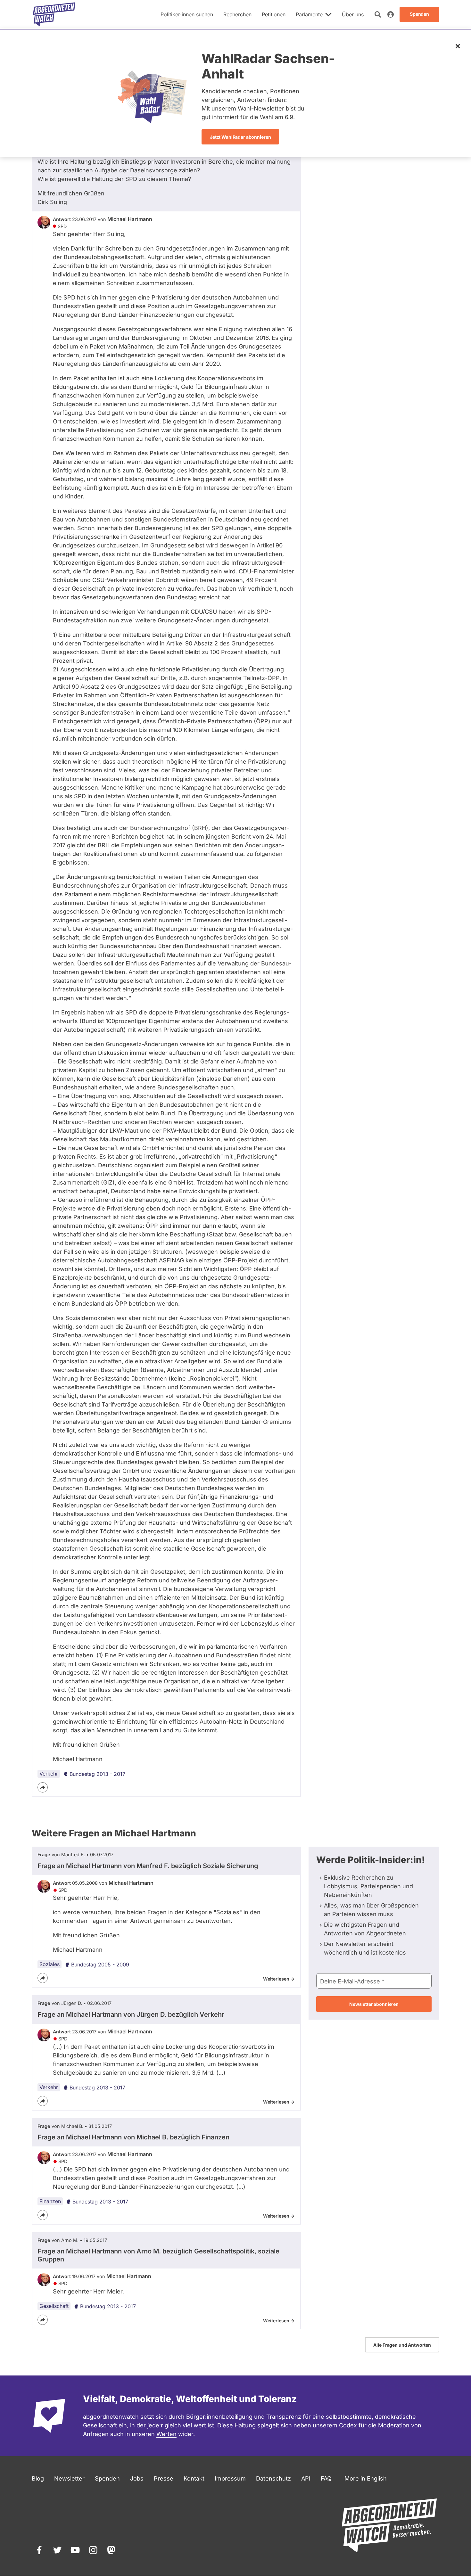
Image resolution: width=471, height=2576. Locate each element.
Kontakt (194, 2478)
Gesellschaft (54, 2306)
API (306, 2478)
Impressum (230, 2478)
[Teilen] (43, 1787)
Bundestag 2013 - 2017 (97, 1774)
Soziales (50, 1964)
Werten (166, 2434)
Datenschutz (273, 2478)
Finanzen (50, 2201)
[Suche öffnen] (378, 14)
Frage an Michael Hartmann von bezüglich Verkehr (131, 2014)
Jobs (137, 2478)
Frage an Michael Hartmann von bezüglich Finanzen (133, 2137)
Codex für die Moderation (374, 2425)
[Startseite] (54, 14)
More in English (366, 2478)
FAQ (326, 2478)
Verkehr (49, 1774)
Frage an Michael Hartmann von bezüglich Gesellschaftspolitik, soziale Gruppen (158, 2255)
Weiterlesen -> (279, 1979)
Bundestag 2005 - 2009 (100, 1965)
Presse (164, 2478)
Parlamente (309, 14)
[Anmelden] (391, 14)
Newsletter (69, 2478)
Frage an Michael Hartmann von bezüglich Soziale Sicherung (148, 1866)
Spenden (107, 2478)
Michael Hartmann (130, 219)
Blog (38, 2478)
